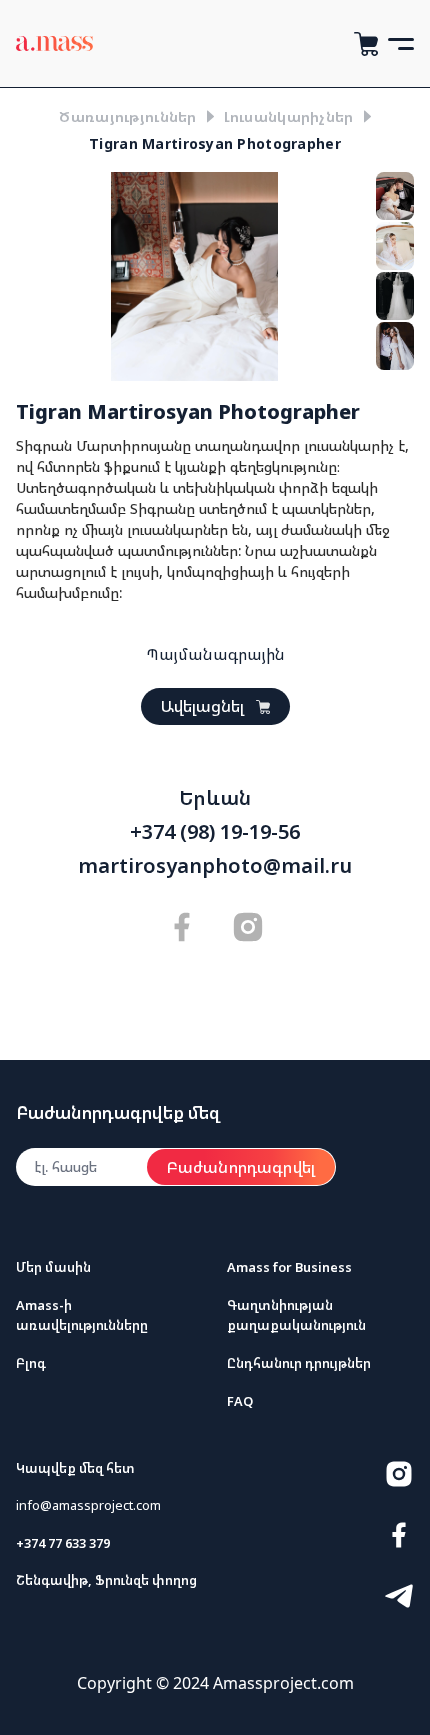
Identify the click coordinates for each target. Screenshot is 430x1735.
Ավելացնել (202, 706)
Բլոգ (31, 1363)
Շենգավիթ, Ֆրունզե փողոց (106, 1580)
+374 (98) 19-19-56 (215, 832)
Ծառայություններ (127, 116)
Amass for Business (289, 1267)
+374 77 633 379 (63, 1543)
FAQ (240, 1401)
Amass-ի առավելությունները (82, 1314)
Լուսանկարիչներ (289, 116)
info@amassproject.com (88, 1505)
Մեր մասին (53, 1267)
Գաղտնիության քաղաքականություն (296, 1314)
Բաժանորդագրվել (241, 1167)
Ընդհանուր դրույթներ (299, 1363)
